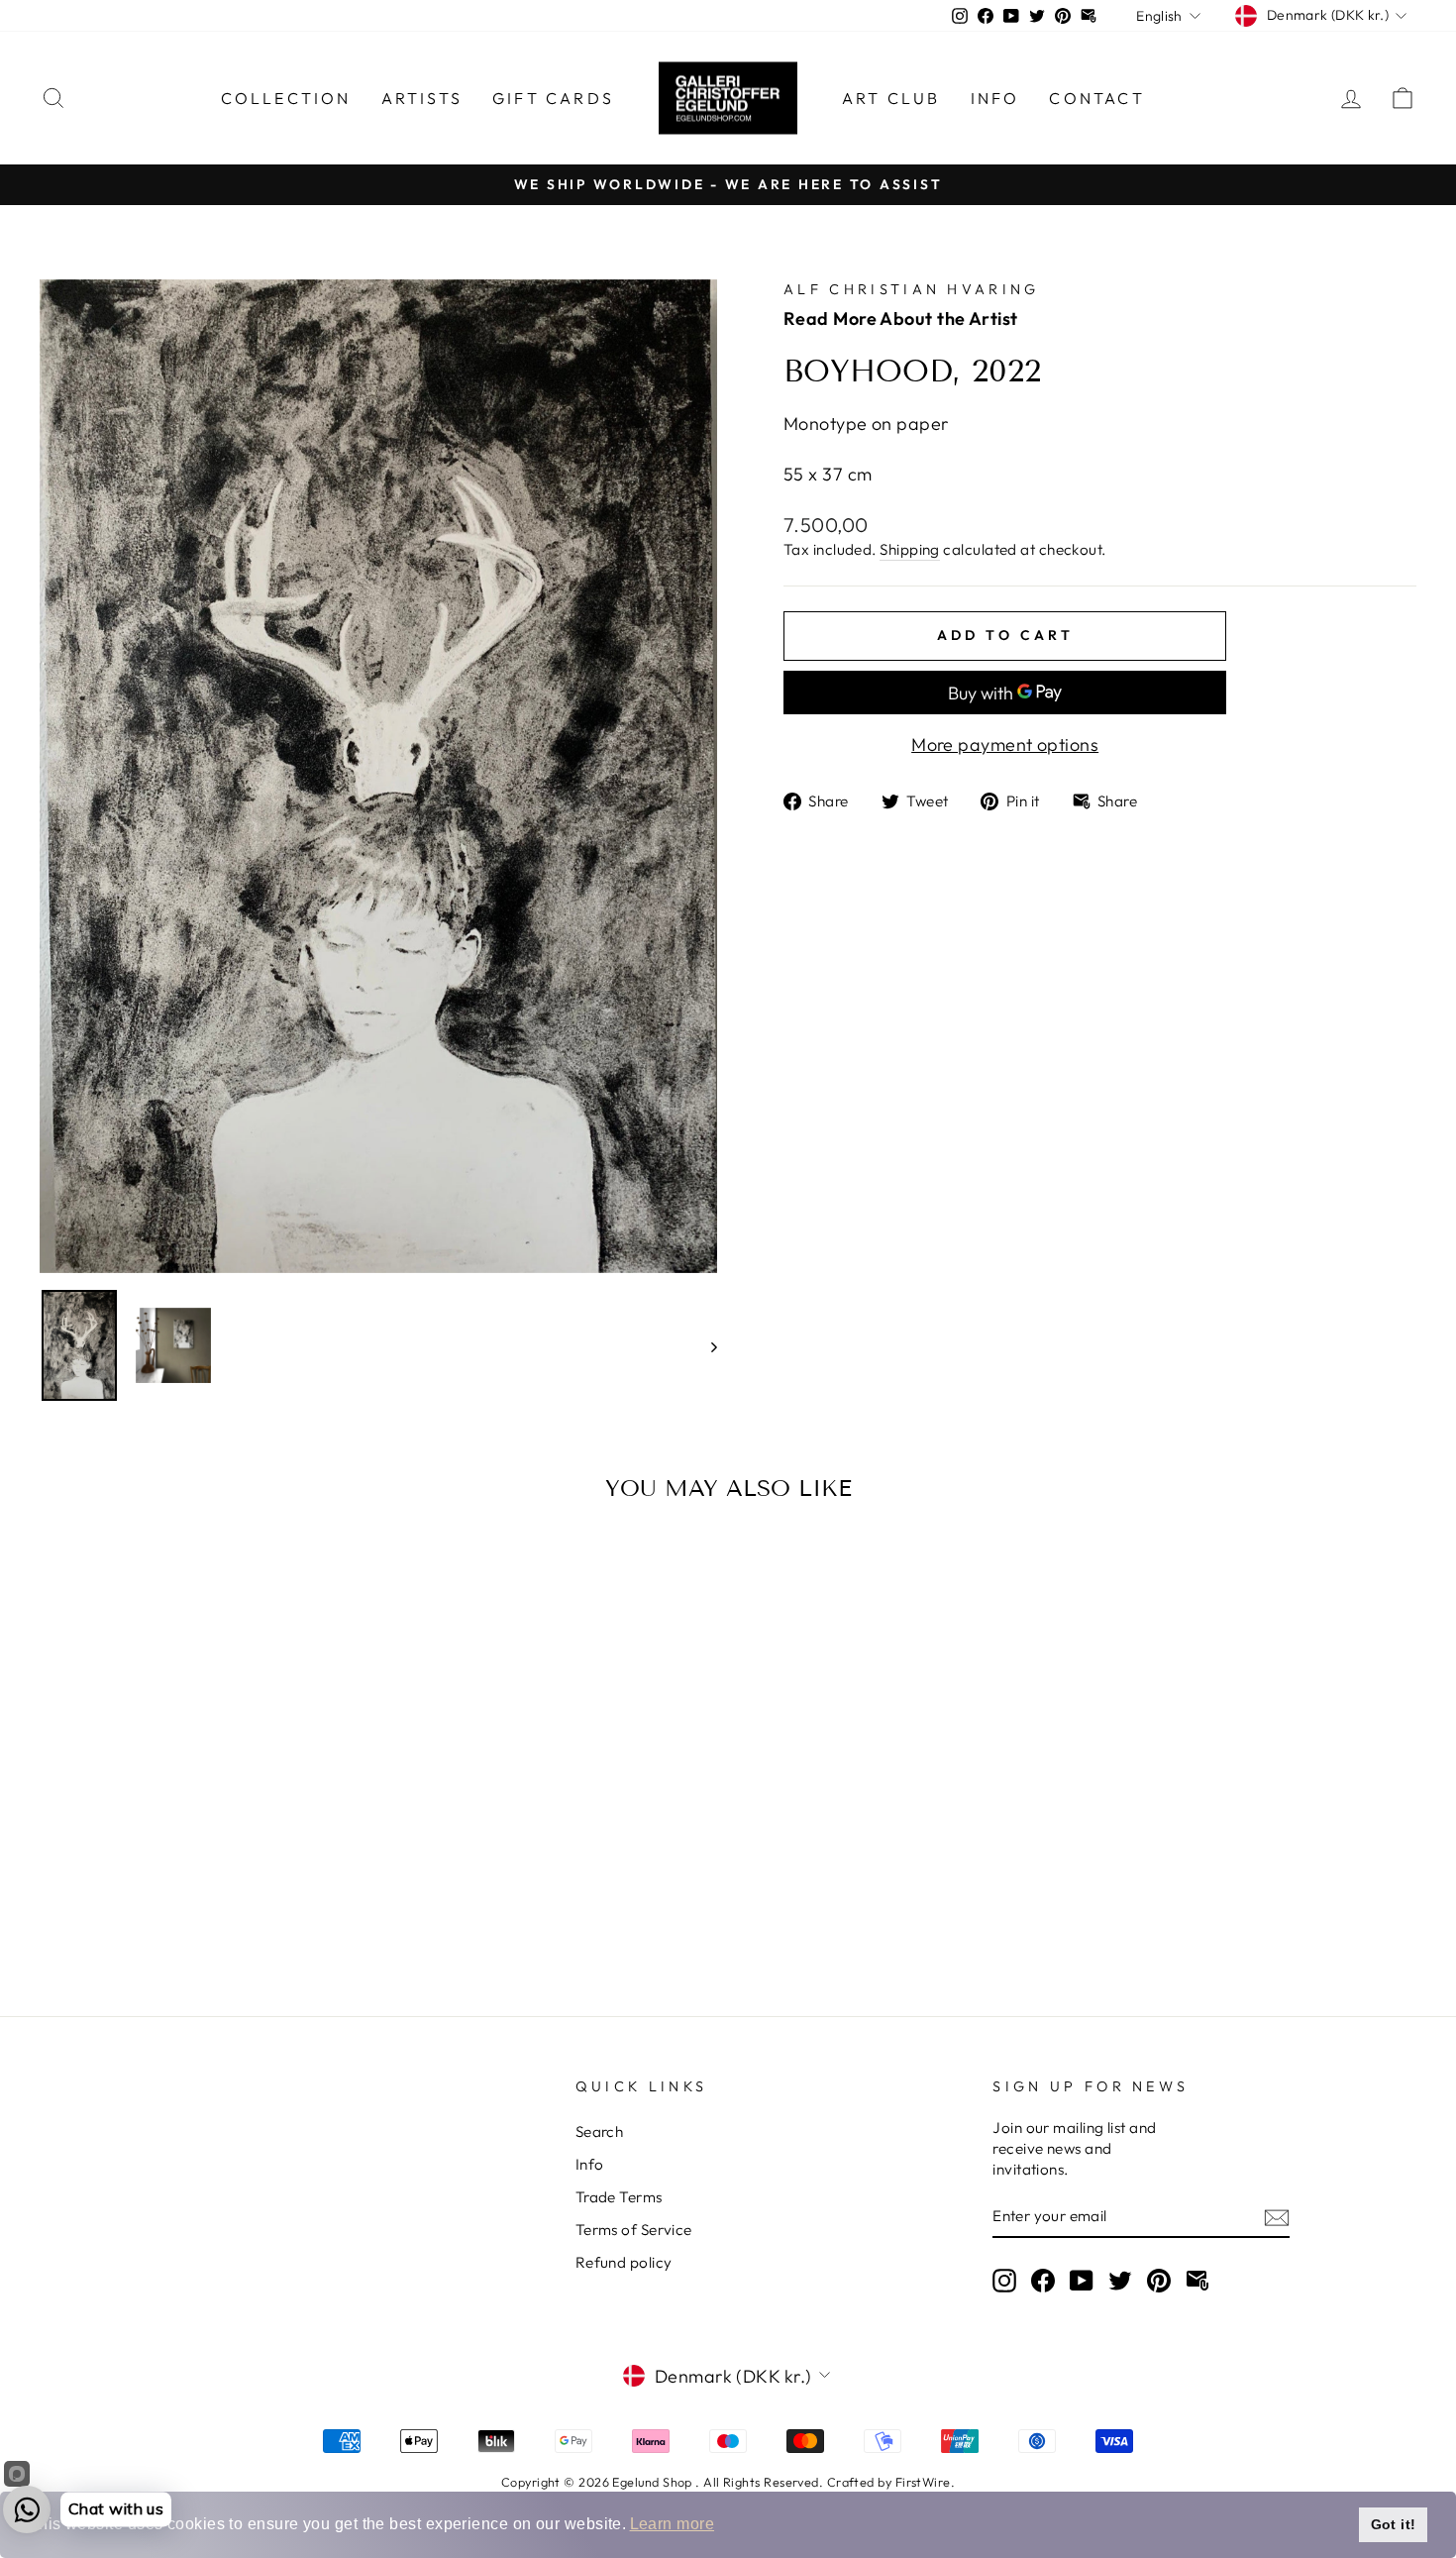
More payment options (1005, 745)
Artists (422, 98)
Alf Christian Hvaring (912, 289)
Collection (286, 98)
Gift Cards (553, 98)
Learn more (673, 2524)
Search (600, 2132)
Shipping (910, 549)
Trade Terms (619, 2197)
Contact (1096, 98)
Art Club (891, 98)
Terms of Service (634, 2230)
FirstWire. (926, 2482)
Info (995, 98)
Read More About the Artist (901, 319)
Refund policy (624, 2262)
